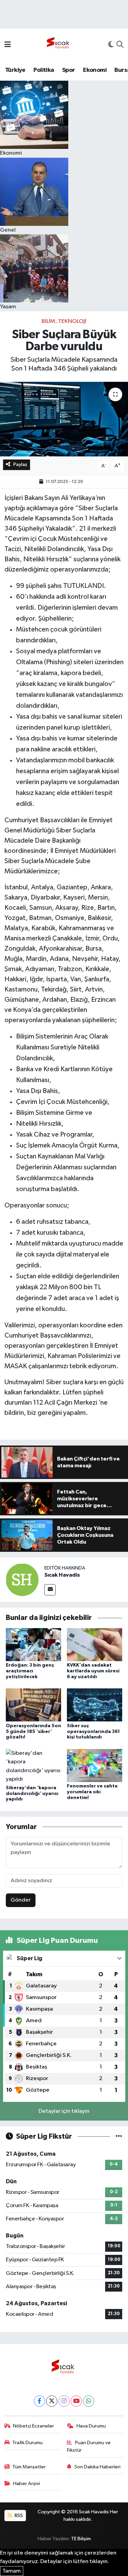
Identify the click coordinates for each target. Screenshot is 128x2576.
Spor (69, 70)
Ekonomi (95, 70)
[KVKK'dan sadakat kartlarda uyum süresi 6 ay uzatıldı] (95, 1645)
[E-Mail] (50, 1590)
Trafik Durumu (27, 2443)
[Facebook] (39, 2401)
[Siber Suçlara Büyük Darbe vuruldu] (64, 419)
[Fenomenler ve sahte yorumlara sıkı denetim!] (95, 1765)
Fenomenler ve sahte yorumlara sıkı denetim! (92, 1792)
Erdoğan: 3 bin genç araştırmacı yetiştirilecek (30, 1671)
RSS (18, 2516)
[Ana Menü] (8, 45)
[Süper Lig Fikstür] (119, 2136)
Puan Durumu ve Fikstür (89, 2446)
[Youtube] (76, 2401)
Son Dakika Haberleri (97, 2467)
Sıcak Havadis (62, 1575)
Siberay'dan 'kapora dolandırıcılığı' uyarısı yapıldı (32, 1794)
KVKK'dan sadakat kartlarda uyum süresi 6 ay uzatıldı (93, 1671)
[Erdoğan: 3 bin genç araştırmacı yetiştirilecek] (33, 1645)
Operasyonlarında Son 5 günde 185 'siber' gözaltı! (33, 1732)
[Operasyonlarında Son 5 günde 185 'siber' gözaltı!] (33, 1705)
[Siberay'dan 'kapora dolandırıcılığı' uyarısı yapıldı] (33, 1766)
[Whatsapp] (89, 2401)
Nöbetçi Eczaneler (33, 2426)
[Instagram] (64, 2401)
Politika (44, 70)
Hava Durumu (91, 2426)
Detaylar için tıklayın (64, 2111)
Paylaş (20, 464)
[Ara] (120, 45)
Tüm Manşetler (29, 2467)
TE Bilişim (81, 2539)
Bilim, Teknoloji (64, 321)
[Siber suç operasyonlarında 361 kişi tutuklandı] (95, 1705)
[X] (52, 2401)
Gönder (21, 1900)
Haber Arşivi (26, 2484)
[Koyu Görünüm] (111, 45)
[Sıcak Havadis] (59, 45)
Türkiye (15, 70)
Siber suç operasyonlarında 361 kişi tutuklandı (93, 1732)
